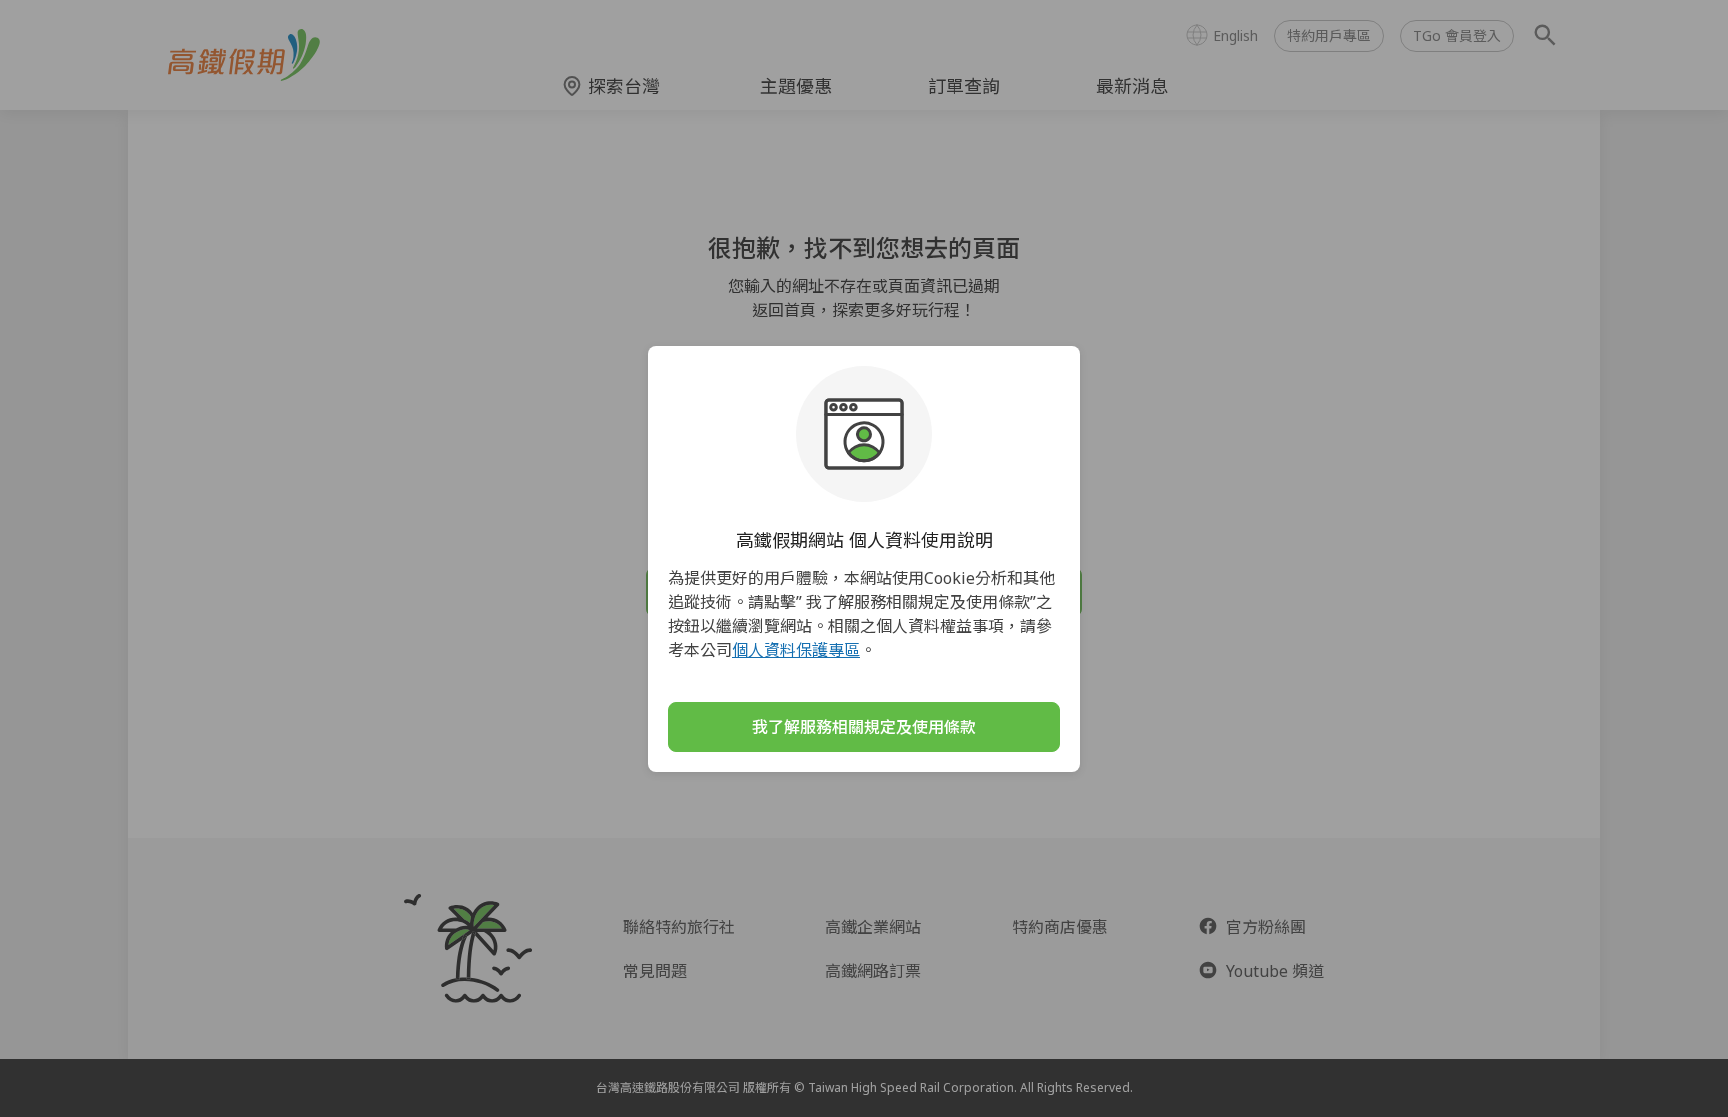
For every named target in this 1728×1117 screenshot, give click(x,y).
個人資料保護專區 (796, 650)
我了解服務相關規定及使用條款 (864, 727)
